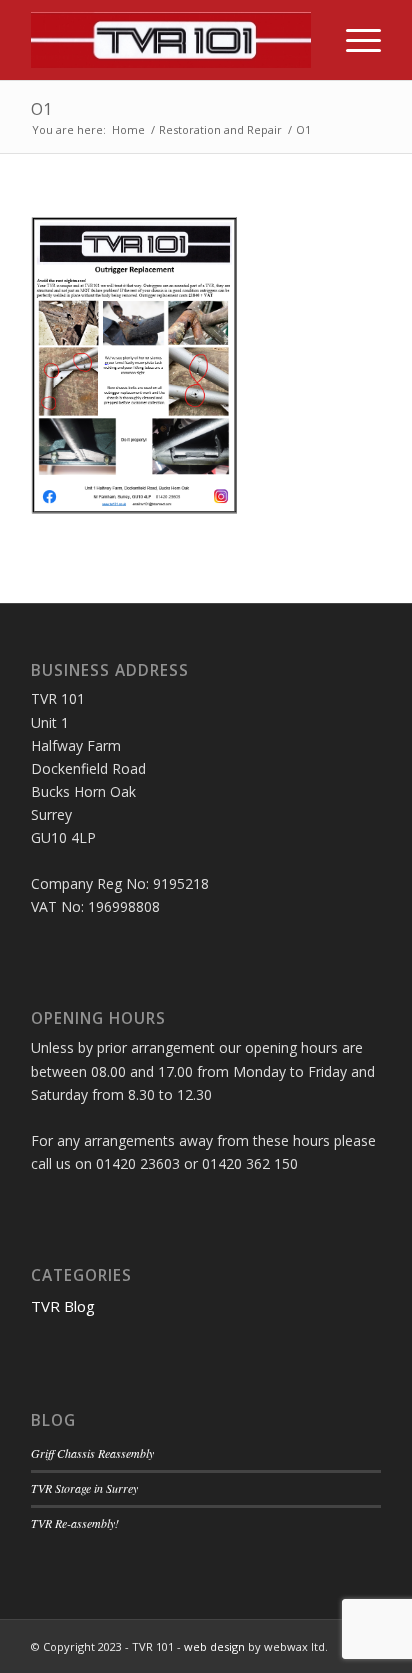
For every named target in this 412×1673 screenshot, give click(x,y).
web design (214, 1646)
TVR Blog (63, 1306)
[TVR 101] (171, 40)
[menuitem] (353, 40)
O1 (41, 109)
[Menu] (353, 40)
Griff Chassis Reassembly (92, 1453)
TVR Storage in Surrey (84, 1488)
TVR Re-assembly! (75, 1523)
